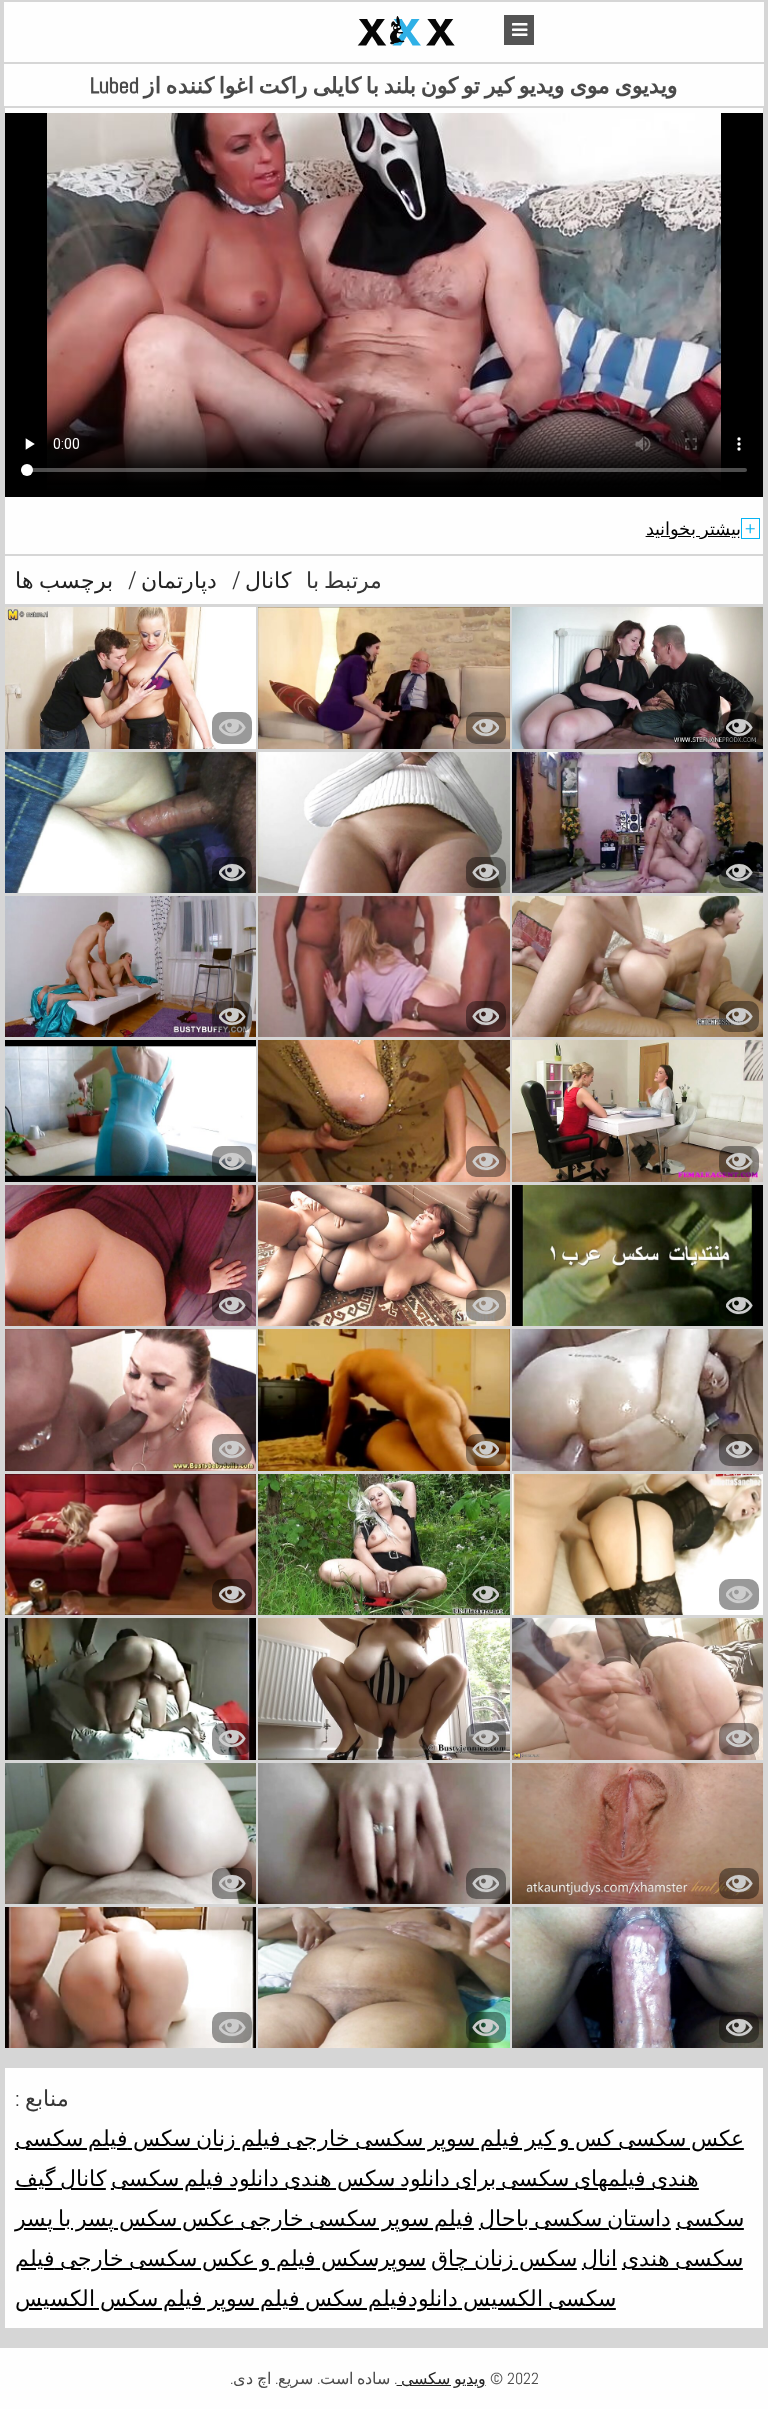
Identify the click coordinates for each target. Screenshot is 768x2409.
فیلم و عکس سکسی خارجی (185, 2258)
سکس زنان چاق (504, 2258)
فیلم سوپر (251, 2298)
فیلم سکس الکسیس (109, 2298)
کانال (265, 580)
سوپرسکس (371, 2258)
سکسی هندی (682, 2258)
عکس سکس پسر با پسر (125, 2218)
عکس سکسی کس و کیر (632, 2138)
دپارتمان (176, 580)
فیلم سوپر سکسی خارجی (400, 2138)
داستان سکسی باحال (575, 2218)
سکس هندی (337, 2178)
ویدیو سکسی (441, 2378)
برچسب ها (64, 580)
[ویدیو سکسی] (360, 32)
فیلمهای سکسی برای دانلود (520, 2178)
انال (599, 2258)
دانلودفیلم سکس (379, 2298)
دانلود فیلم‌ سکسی (195, 2178)
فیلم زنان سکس (204, 2138)
